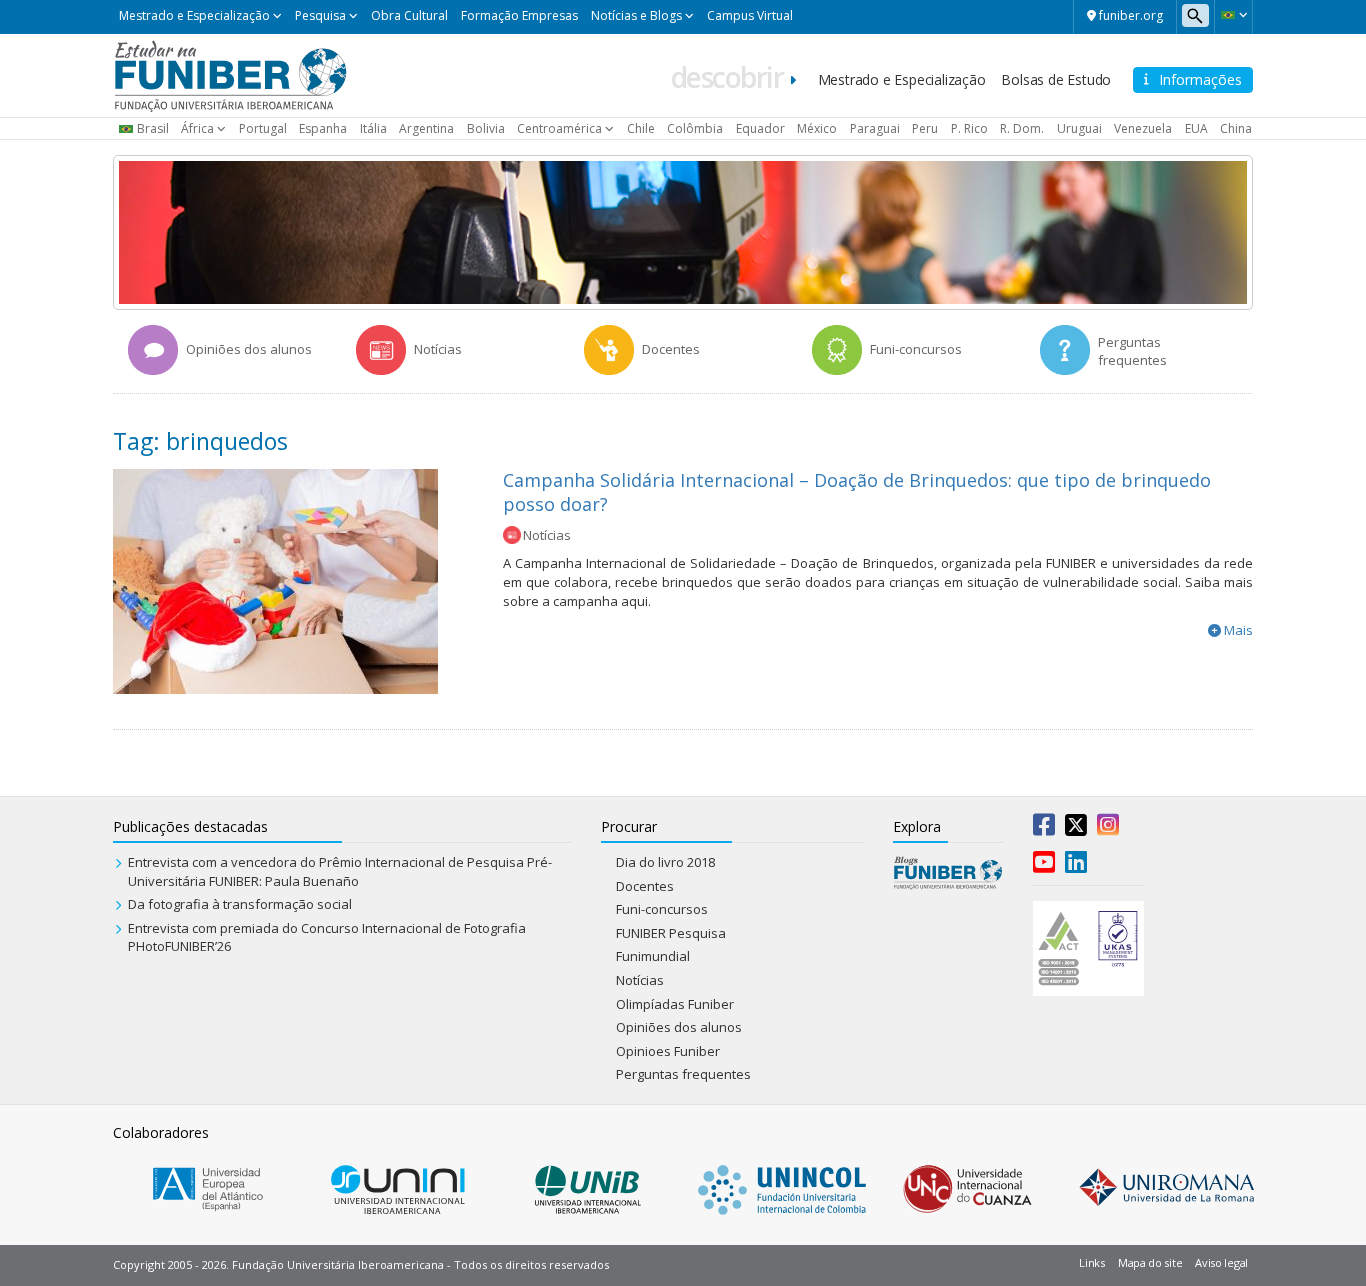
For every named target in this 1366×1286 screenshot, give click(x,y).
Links (1092, 1262)
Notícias (547, 535)
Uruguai (1079, 128)
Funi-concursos (662, 909)
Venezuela (1143, 128)
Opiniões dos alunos (679, 1027)
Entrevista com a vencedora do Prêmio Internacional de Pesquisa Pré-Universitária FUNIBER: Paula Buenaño (340, 871)
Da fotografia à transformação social (240, 904)
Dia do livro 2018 (665, 862)
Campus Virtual (750, 15)
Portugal (263, 128)
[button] (1233, 15)
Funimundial (653, 956)
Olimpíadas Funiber (675, 1004)
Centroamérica (559, 128)
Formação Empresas (519, 15)
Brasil (153, 128)
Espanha (323, 128)
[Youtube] (1044, 866)
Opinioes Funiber (668, 1051)
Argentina (426, 128)
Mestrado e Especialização (194, 15)
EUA (1196, 128)
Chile (641, 128)
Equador (760, 128)
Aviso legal (1221, 1262)
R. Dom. (1022, 128)
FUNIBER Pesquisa (671, 933)
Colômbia (695, 128)
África (197, 128)
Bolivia (486, 128)
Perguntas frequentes (683, 1074)
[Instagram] (1108, 829)
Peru (925, 128)
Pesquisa (320, 15)
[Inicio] (230, 74)
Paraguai (875, 128)
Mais (1238, 630)
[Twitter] (1076, 829)
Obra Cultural (409, 15)
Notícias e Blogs (636, 15)
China (1236, 128)
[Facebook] (1044, 829)
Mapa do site (1150, 1262)
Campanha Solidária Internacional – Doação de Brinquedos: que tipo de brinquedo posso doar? (857, 491)
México (817, 128)
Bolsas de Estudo (1056, 79)
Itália (373, 128)
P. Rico (969, 128)
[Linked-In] (1076, 866)
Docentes (645, 886)
